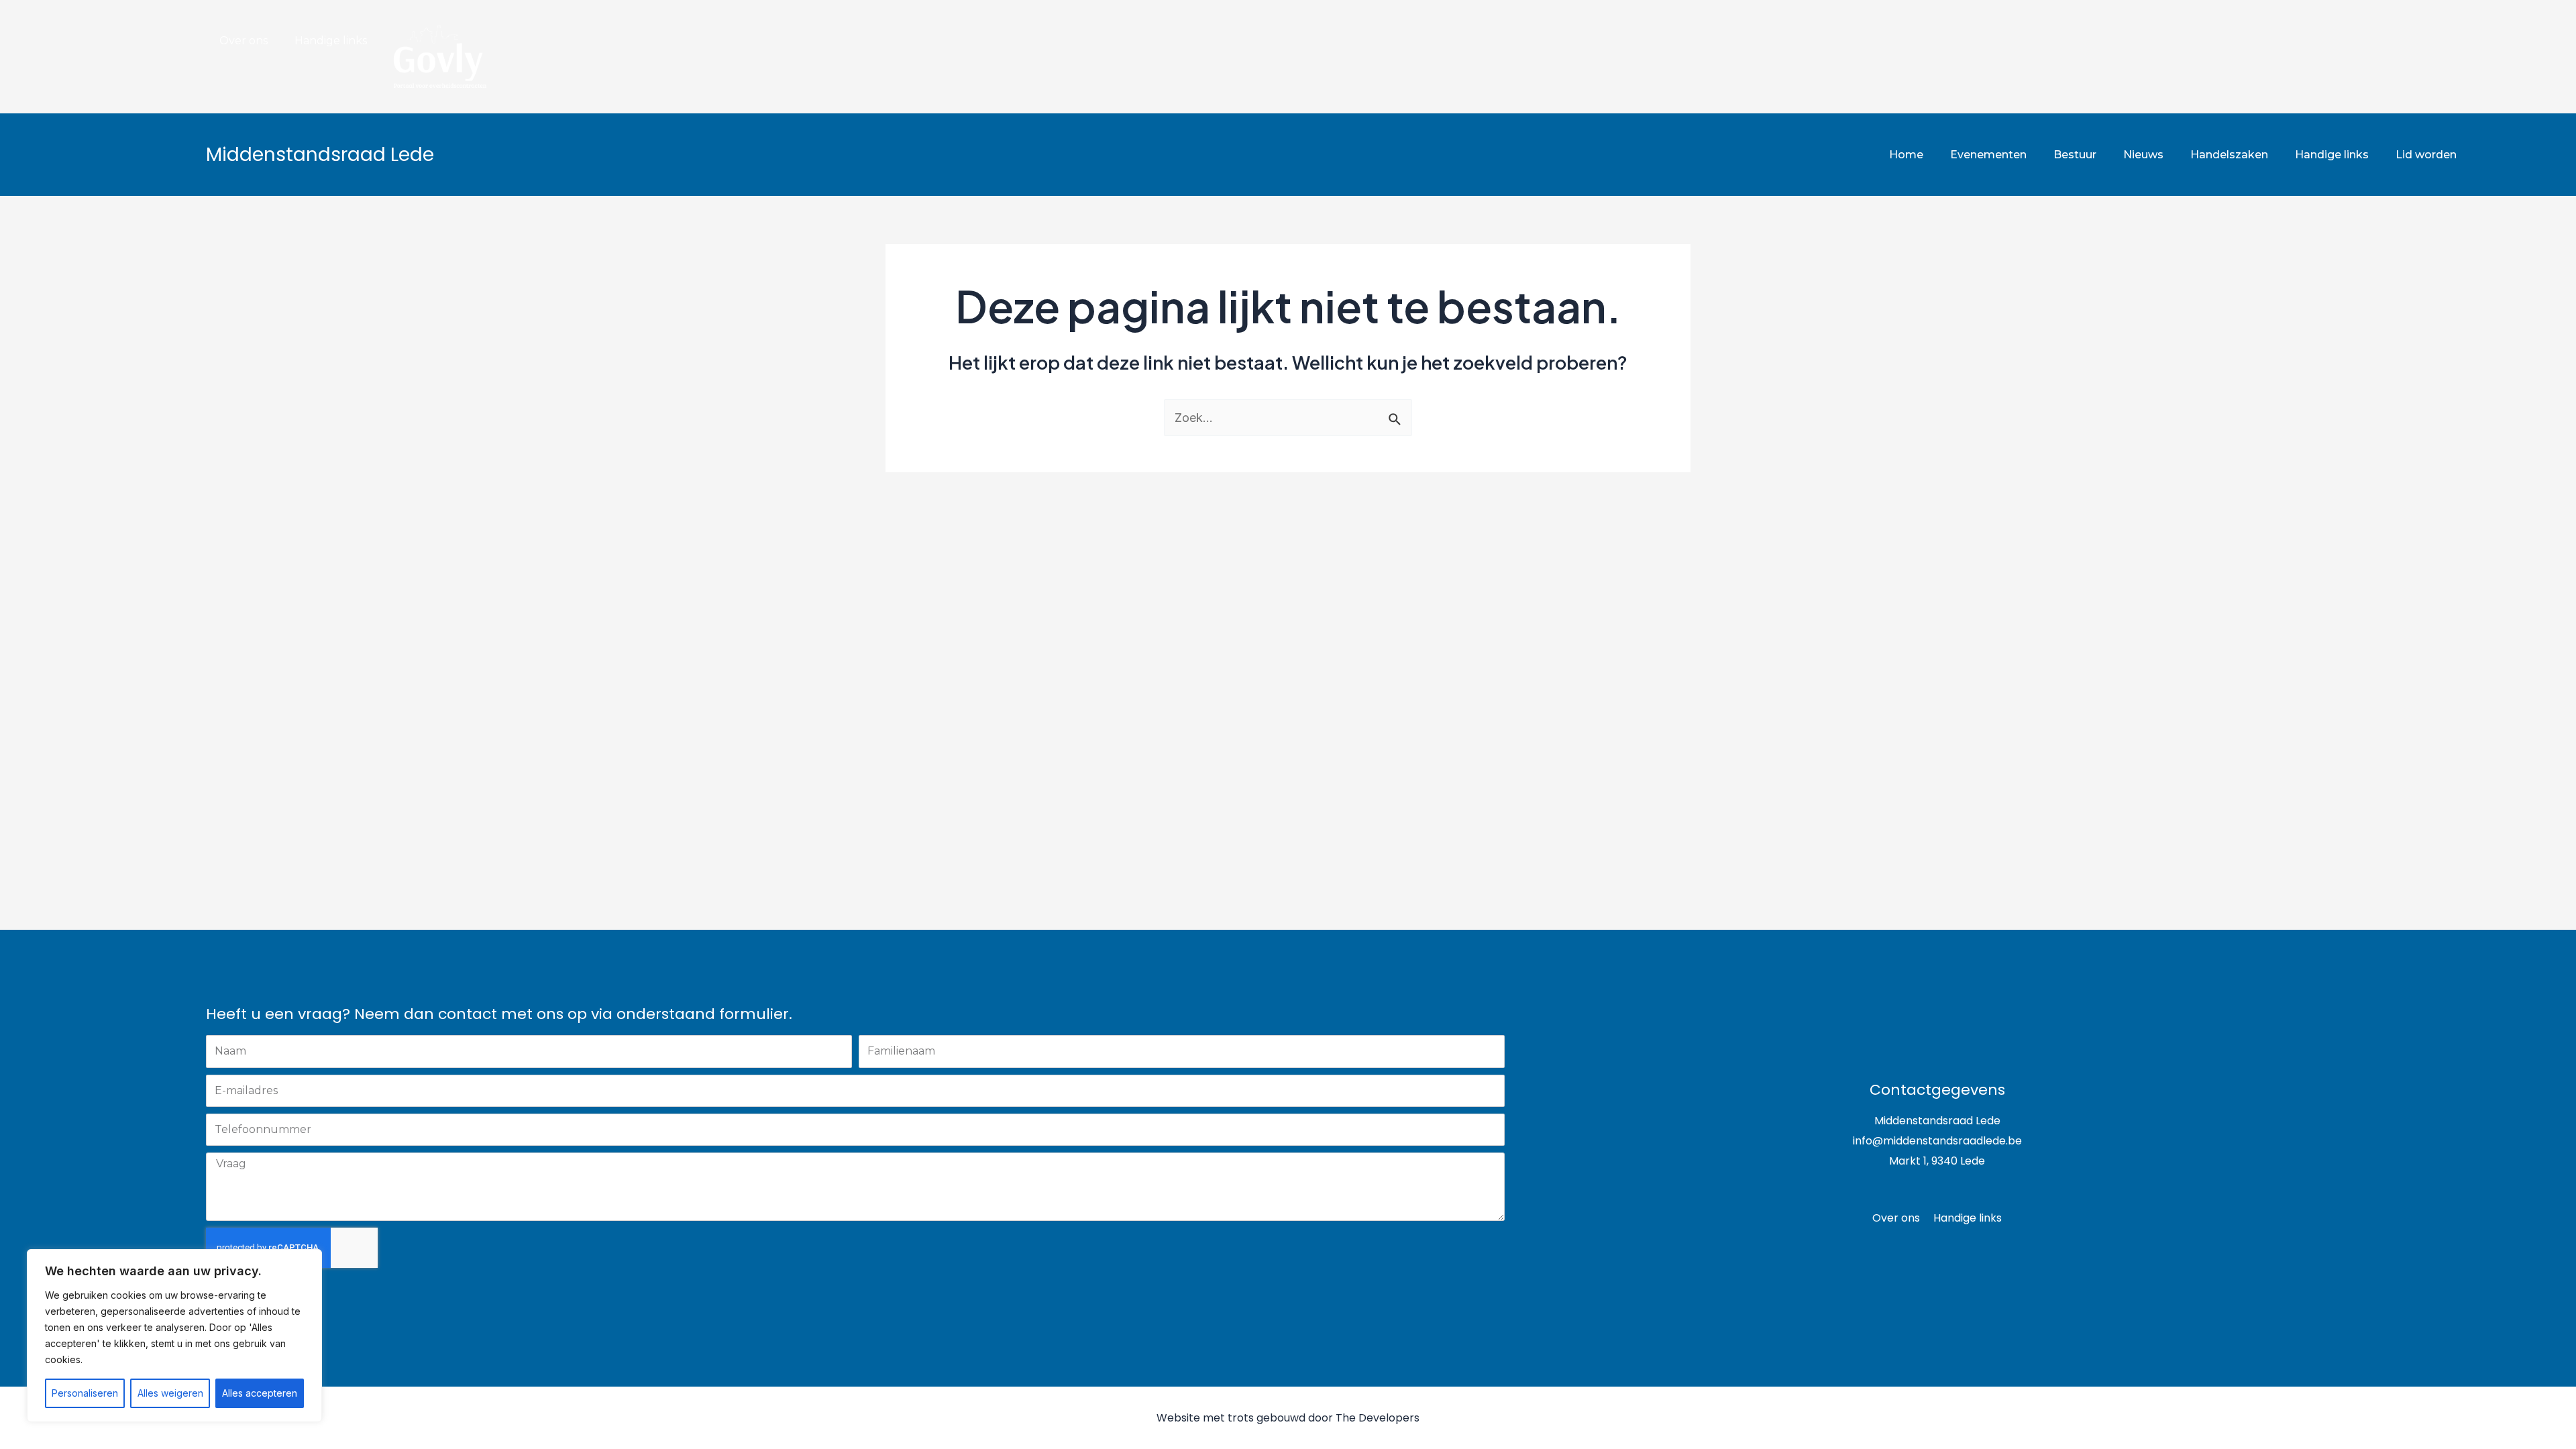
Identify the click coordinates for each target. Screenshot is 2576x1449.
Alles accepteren (260, 1393)
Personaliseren (85, 1393)
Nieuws (2143, 155)
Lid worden (2426, 155)
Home (1906, 155)
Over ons (244, 41)
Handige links (331, 41)
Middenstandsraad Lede (320, 155)
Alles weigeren (170, 1393)
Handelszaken (2229, 155)
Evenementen (1988, 155)
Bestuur (2075, 155)
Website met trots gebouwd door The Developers (1288, 1418)
